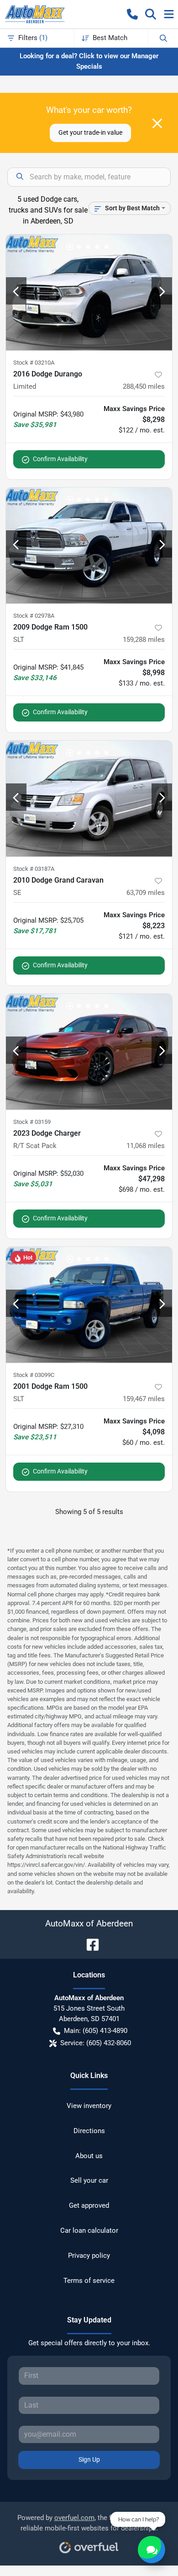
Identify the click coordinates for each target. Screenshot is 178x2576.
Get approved (89, 2205)
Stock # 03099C (34, 1375)
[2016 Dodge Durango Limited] (89, 292)
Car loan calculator (89, 2231)
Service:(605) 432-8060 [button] (96, 2043)
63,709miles (146, 893)
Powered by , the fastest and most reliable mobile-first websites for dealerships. (89, 2523)
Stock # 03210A (34, 363)
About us (89, 2156)
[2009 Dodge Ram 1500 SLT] (89, 546)
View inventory (89, 2106)
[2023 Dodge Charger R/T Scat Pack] (89, 1052)
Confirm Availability (60, 459)
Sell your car (89, 2180)
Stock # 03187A (34, 869)
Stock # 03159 (32, 1122)
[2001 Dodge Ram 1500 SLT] (89, 1305)
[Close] (157, 123)
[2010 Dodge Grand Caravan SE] (89, 799)
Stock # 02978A (34, 616)
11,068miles (146, 1146)
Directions (89, 2131)
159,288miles (144, 640)
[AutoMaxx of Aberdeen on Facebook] (89, 1944)
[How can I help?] (152, 2550)
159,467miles (144, 1399)
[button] (132, 14)
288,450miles (144, 386)
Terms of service (89, 2281)
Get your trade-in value (90, 132)
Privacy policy (89, 2256)
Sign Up (89, 2459)
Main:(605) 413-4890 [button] (96, 2031)
